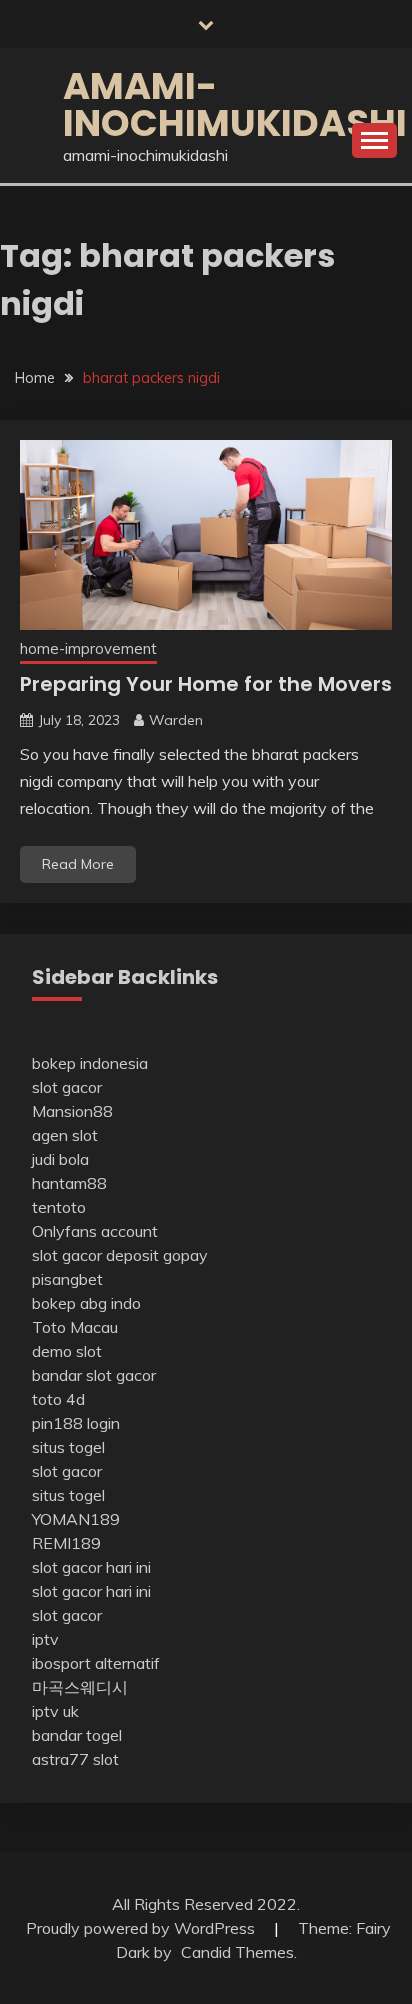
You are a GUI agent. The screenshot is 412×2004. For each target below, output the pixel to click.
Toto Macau (75, 1327)
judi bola (60, 1159)
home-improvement (88, 648)
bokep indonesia (90, 1063)
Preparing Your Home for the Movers (206, 684)
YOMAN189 (76, 1519)
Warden (176, 720)
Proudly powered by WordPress (142, 1928)
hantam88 (69, 1183)
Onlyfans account (95, 1231)
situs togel (68, 1447)
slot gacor (67, 1087)
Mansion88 (72, 1111)
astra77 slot (75, 1759)
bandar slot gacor (94, 1375)
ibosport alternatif (96, 1663)
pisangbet (67, 1279)
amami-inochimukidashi (235, 104)
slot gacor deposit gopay (120, 1255)
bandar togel (77, 1735)
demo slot (67, 1351)
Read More (78, 864)
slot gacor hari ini (91, 1567)
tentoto (59, 1207)
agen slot (65, 1135)
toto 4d (58, 1399)
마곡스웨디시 (80, 1687)
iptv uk (55, 1711)
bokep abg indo (86, 1303)
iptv (45, 1639)
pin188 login (76, 1423)
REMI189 (66, 1543)
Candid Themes (237, 1952)
